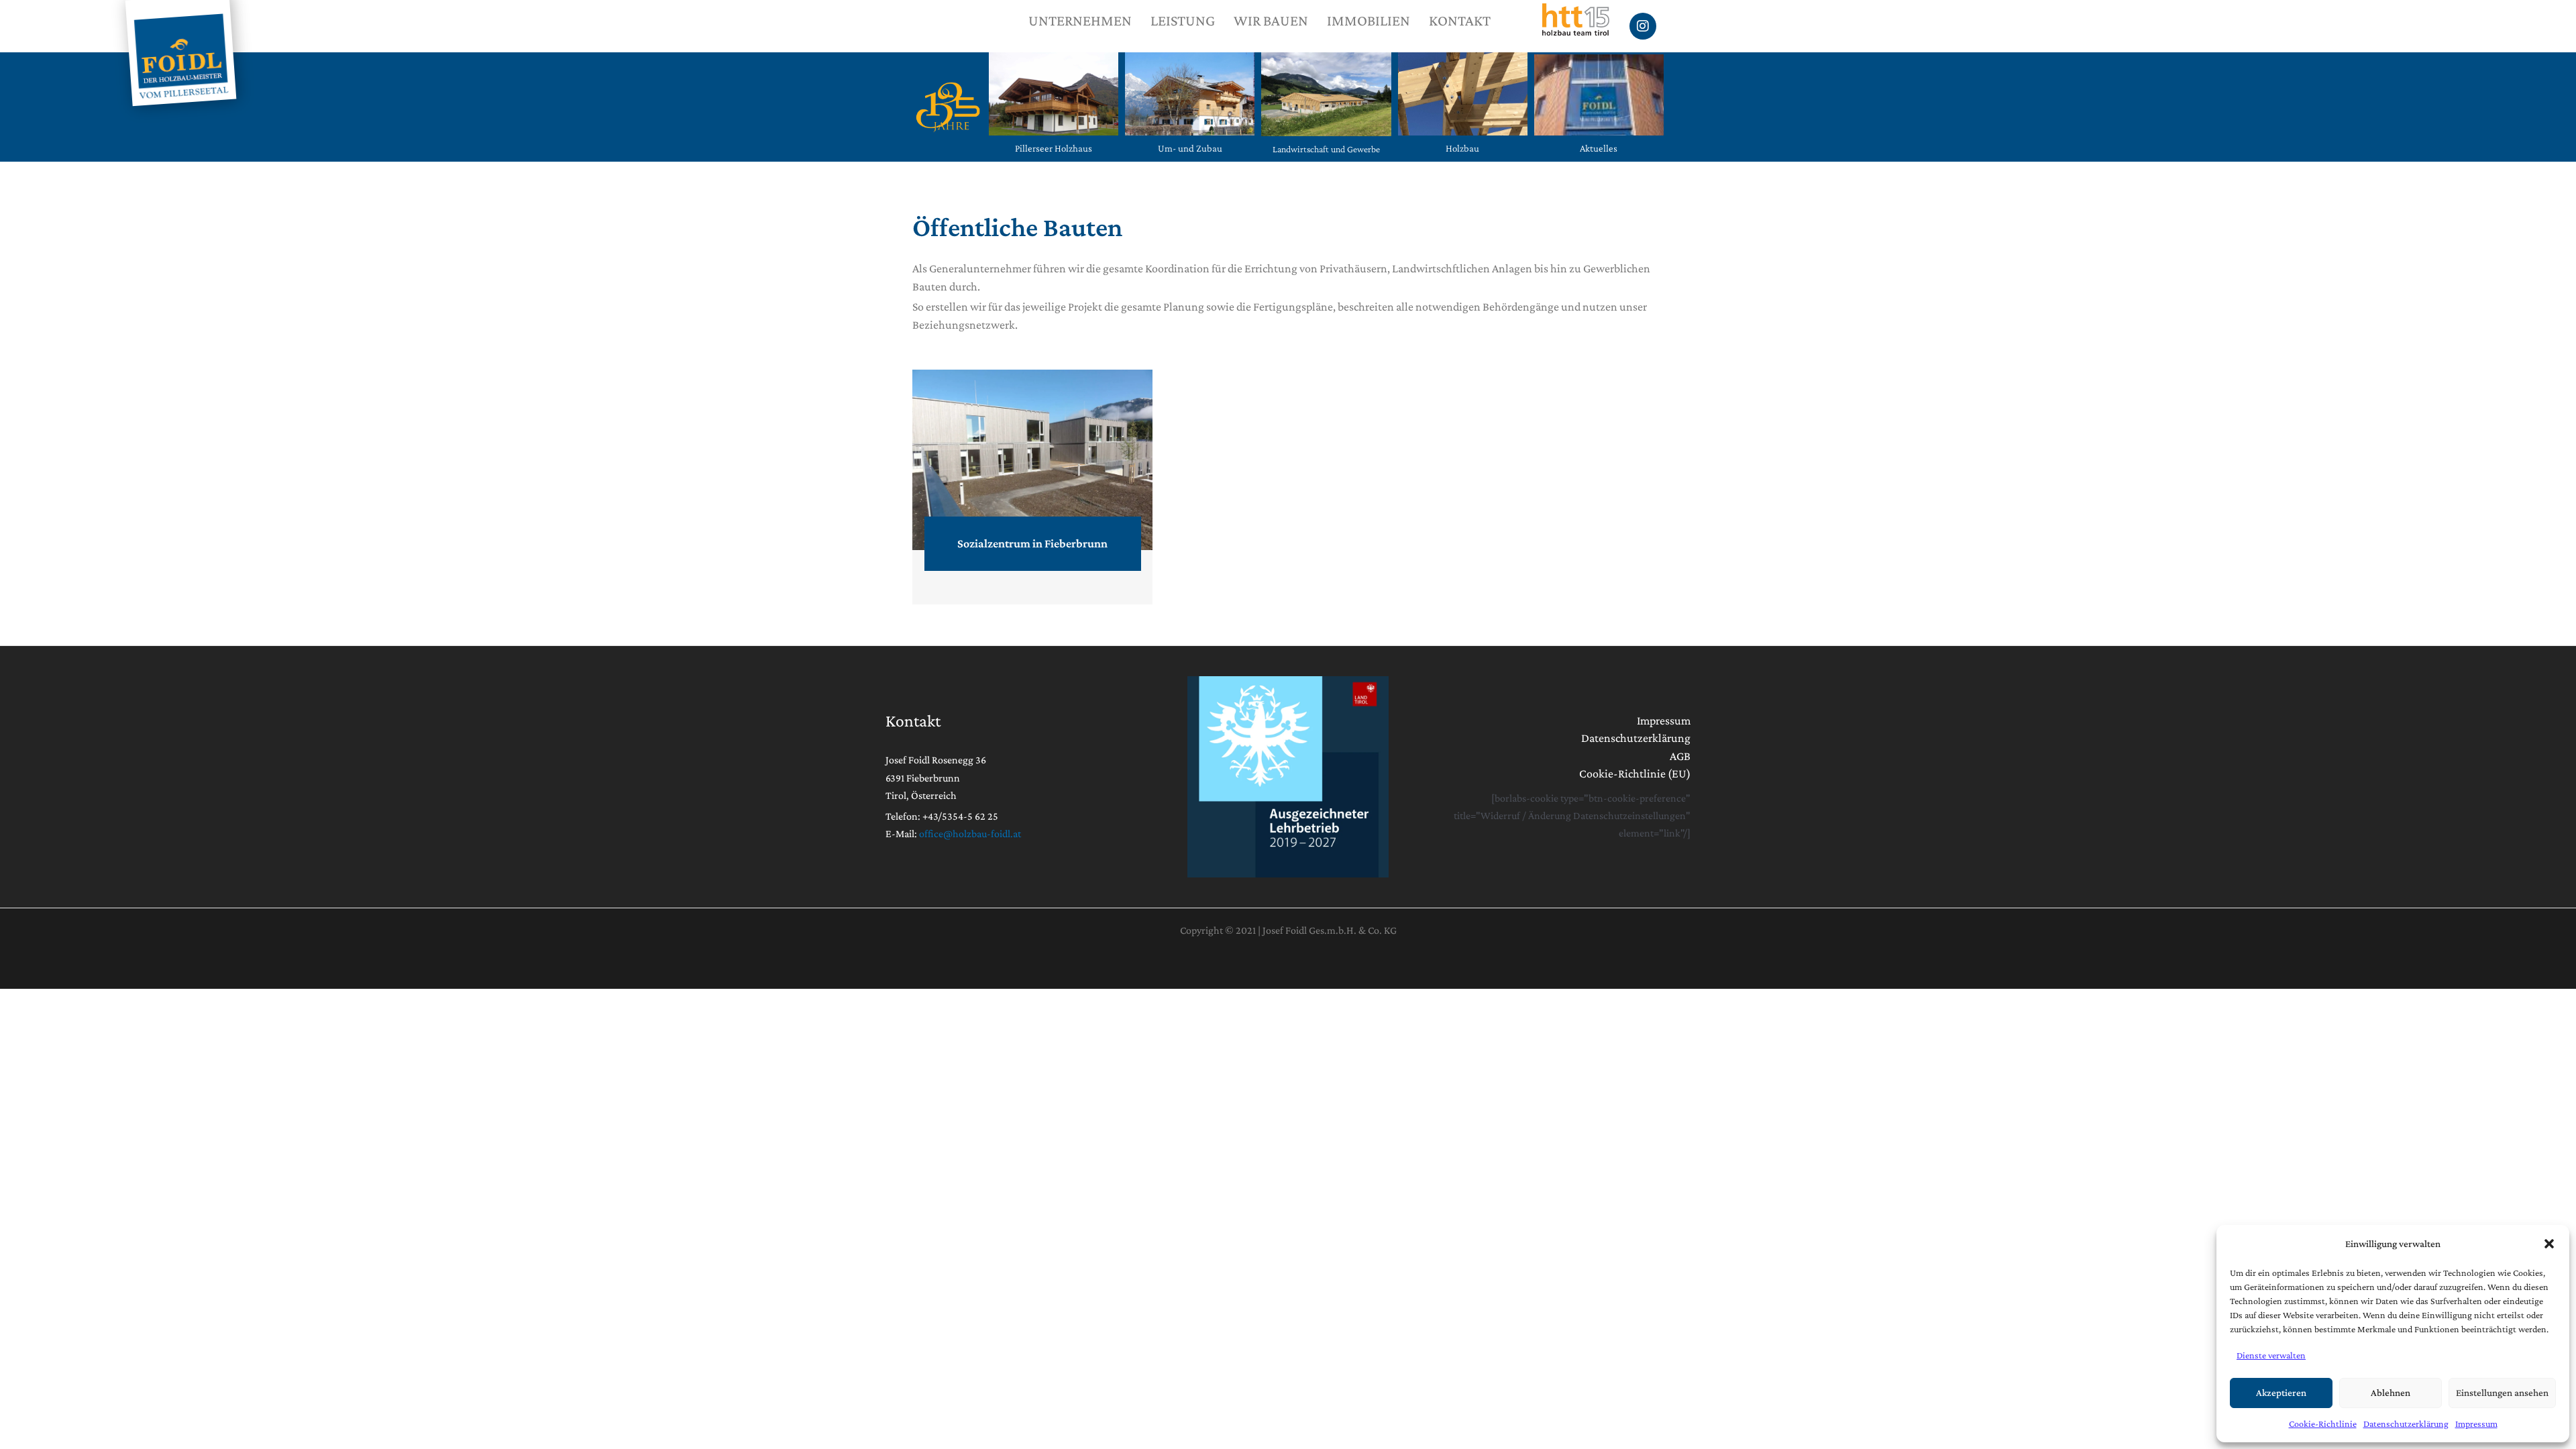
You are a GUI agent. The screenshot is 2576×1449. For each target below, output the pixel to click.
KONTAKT (1460, 20)
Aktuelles (1599, 148)
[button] (2549, 1244)
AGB (1680, 756)
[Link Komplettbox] (1032, 487)
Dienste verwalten (2271, 1355)
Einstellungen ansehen (2502, 1393)
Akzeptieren (2281, 1393)
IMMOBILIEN (1368, 20)
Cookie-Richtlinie (2323, 1424)
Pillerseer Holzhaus (1054, 148)
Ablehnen (2391, 1393)
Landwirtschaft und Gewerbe (1326, 149)
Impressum (2476, 1424)
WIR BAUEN (1271, 20)
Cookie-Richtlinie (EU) (1635, 773)
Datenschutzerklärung (2406, 1424)
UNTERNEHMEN (1080, 20)
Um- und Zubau (1190, 148)
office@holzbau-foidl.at (970, 834)
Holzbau (1462, 148)
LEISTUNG (1183, 20)
